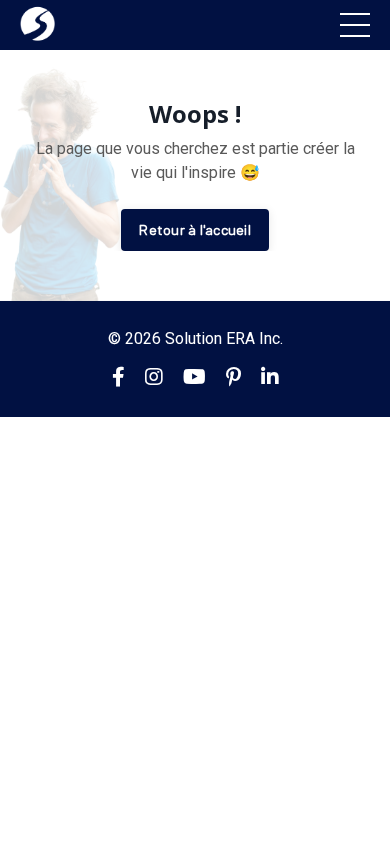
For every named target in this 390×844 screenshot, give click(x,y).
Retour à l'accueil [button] (195, 229)
